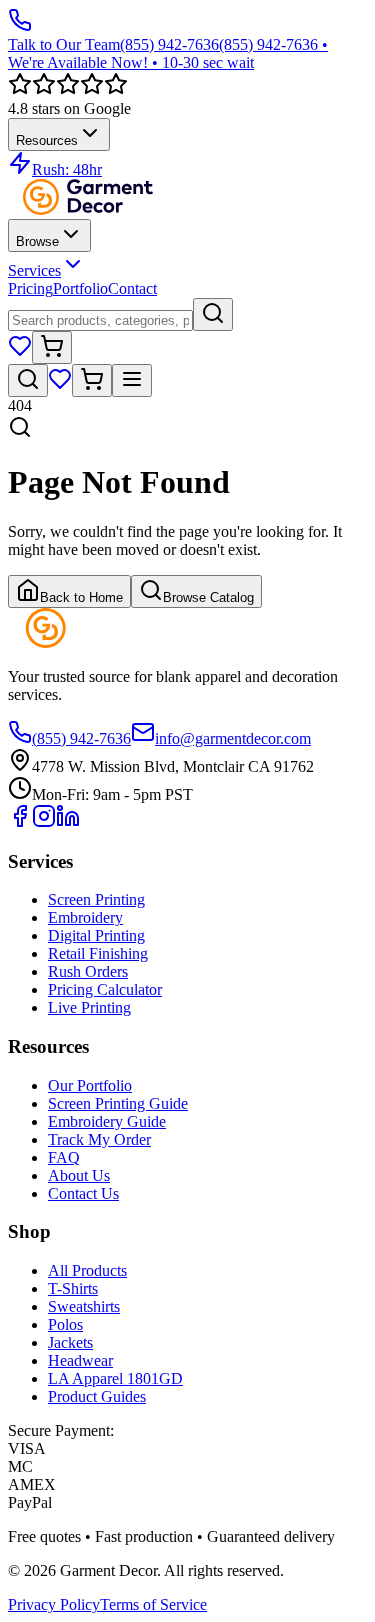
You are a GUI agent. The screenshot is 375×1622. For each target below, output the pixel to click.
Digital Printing (96, 935)
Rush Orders (88, 971)
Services (34, 270)
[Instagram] (44, 822)
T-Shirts (73, 1288)
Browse (37, 241)
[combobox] (100, 320)
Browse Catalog (208, 597)
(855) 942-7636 (81, 738)
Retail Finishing (98, 953)
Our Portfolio (90, 1085)
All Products (87, 1270)
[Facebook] (20, 822)
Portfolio (80, 288)
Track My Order (99, 1139)
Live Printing (89, 1007)
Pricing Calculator (105, 989)
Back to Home (81, 597)
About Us (79, 1175)
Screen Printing (96, 899)
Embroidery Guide (107, 1121)
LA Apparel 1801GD (115, 1378)
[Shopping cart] (52, 347)
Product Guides (97, 1396)
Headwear (80, 1360)
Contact (132, 288)
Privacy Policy (54, 1604)
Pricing (30, 288)
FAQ (64, 1157)
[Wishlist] (20, 352)
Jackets (70, 1342)
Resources (47, 140)
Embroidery (85, 917)
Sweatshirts (84, 1306)
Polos (65, 1324)
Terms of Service (153, 1604)
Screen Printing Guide (118, 1103)
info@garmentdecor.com (233, 738)
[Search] (213, 314)
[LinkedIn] (68, 822)
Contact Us (83, 1193)
